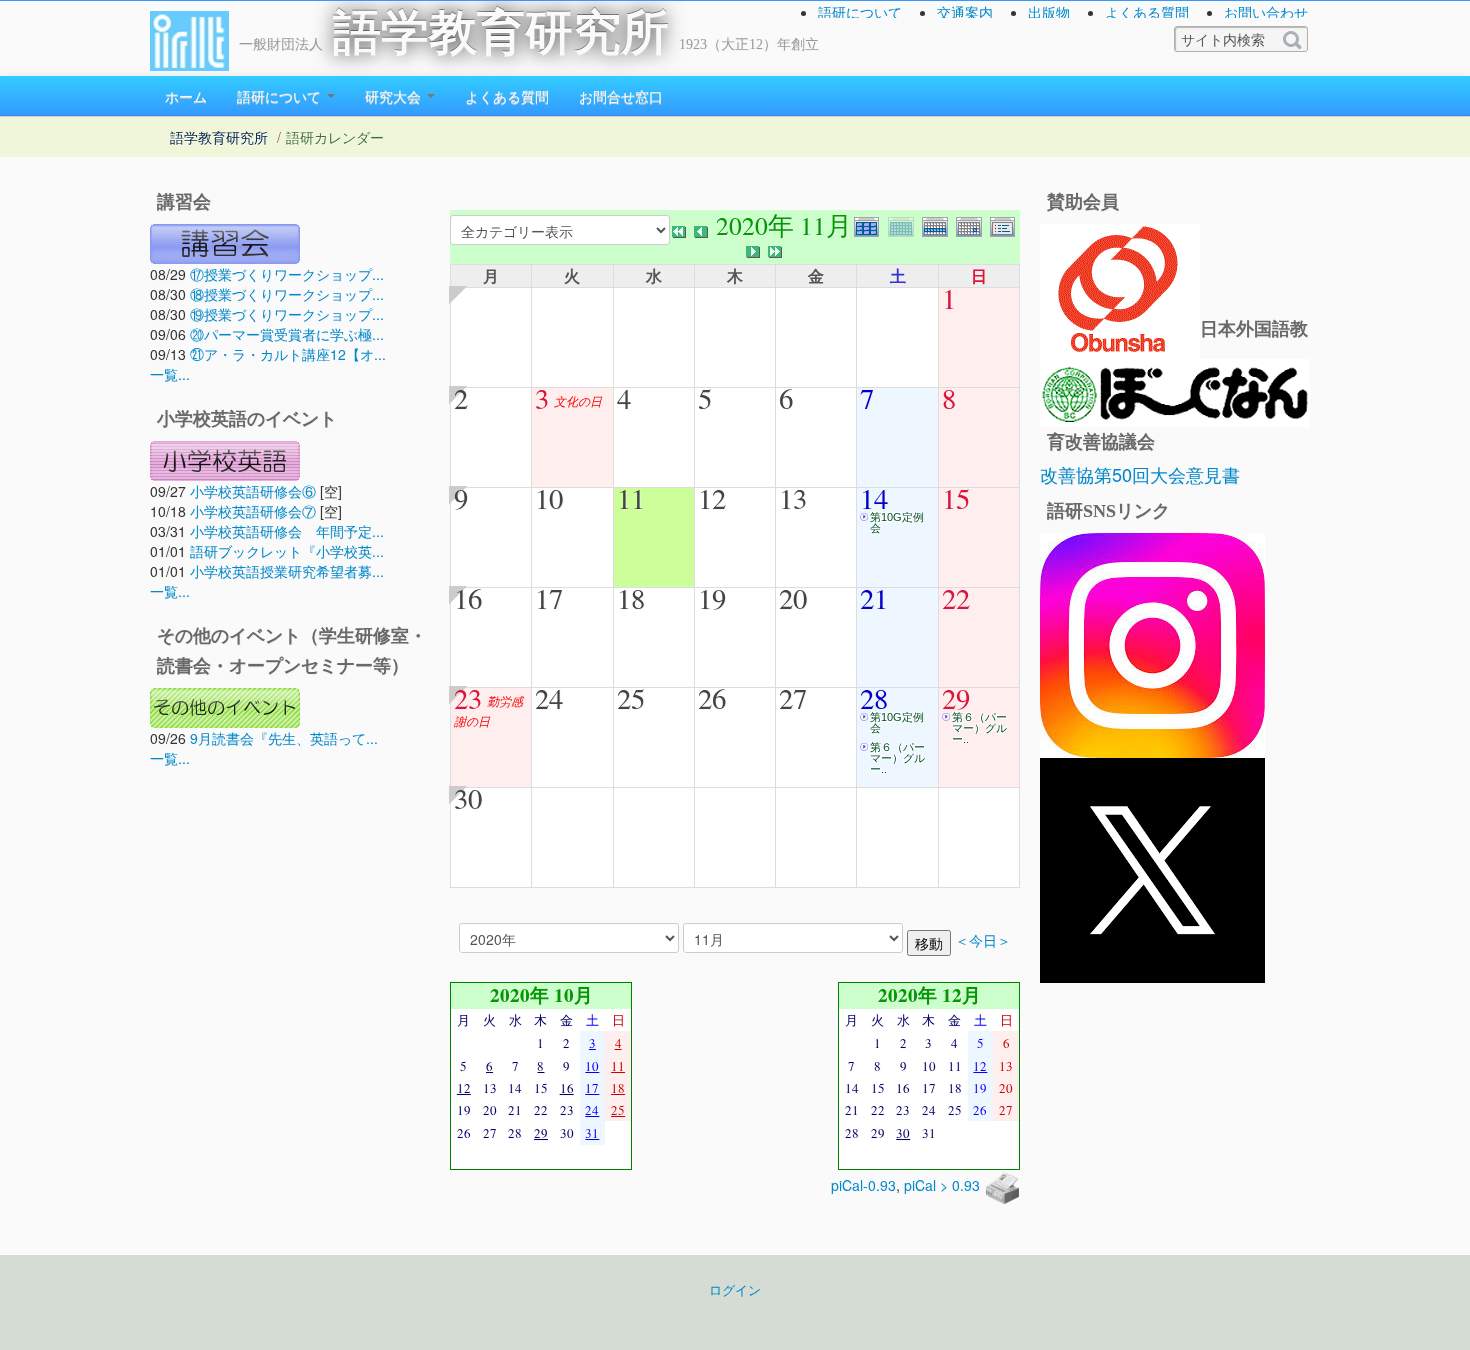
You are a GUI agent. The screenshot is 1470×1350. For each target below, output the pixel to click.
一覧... (170, 374)
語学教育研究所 (501, 32)
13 (793, 498)
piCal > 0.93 (942, 1185)
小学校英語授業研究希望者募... (287, 571)
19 (712, 598)
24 (549, 698)
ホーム (186, 96)
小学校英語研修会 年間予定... (287, 531)
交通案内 (965, 12)
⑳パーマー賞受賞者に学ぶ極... (287, 334)
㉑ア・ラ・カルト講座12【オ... (288, 354)
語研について (860, 12)
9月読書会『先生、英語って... (284, 738)
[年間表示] (871, 224)
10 (549, 498)
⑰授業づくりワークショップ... (287, 274)
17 (549, 598)
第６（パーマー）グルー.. (897, 758)
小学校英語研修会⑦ (253, 511)
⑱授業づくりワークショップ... (287, 294)
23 (468, 698)
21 (874, 598)
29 (956, 698)
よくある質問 (1147, 12)
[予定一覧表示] (1005, 224)
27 (793, 698)
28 (874, 698)
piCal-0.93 (863, 1185)
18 (631, 598)
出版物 (1049, 12)
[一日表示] (973, 224)
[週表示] (939, 224)
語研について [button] (281, 96)
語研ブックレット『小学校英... (287, 551)
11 (631, 498)
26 (712, 698)
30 (468, 798)
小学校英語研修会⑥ (253, 491)
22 (956, 598)
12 (712, 498)
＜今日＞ (983, 940)
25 (631, 698)
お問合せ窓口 (621, 96)
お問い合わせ (1266, 12)
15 (956, 498)
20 (793, 598)
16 (468, 598)
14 (874, 498)
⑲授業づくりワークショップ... (287, 314)
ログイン (735, 1290)
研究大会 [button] (395, 96)
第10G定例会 (897, 522)
